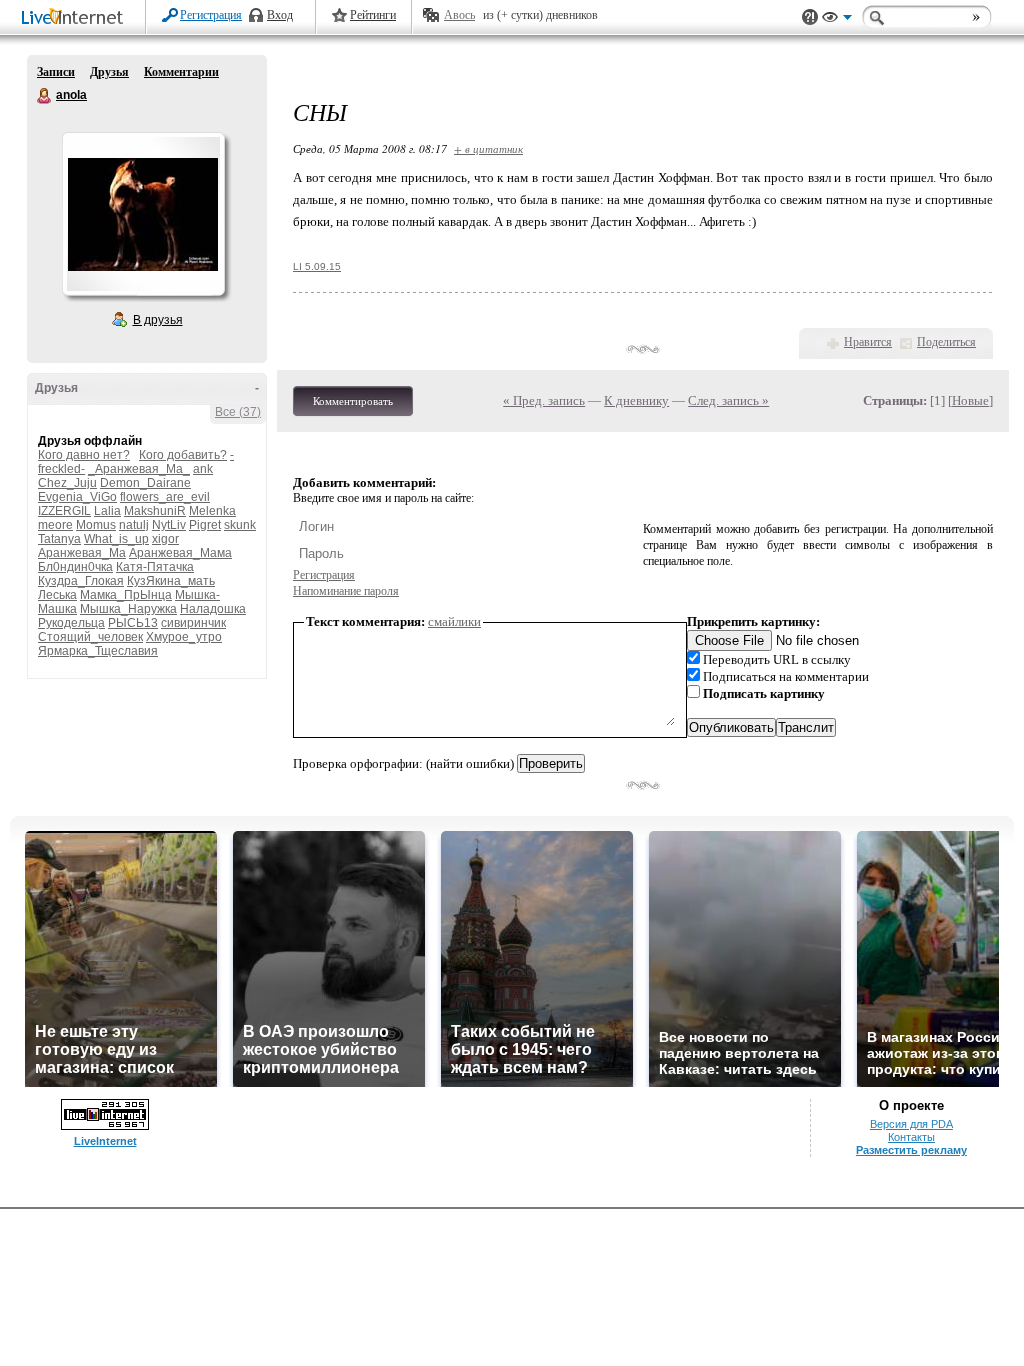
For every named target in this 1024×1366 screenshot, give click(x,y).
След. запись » (728, 400)
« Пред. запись (544, 400)
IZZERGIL (64, 511)
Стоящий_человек (90, 637)
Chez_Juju (67, 483)
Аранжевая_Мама (180, 553)
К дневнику (636, 400)
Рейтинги (373, 15)
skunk (240, 525)
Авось (459, 15)
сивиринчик (193, 623)
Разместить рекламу (911, 1150)
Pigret (205, 525)
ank (203, 469)
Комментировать (353, 401)
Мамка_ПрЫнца (126, 595)
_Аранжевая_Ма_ (139, 469)
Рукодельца (71, 623)
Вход (280, 15)
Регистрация (211, 15)
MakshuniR (155, 511)
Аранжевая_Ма (82, 553)
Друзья (109, 72)
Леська (57, 595)
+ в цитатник (488, 148)
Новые (970, 400)
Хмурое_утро (184, 637)
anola (45, 96)
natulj (134, 525)
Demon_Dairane (145, 483)
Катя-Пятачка (155, 567)
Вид (837, 20)
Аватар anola (143, 214)
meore (55, 525)
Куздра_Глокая (81, 581)
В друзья (158, 320)
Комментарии (181, 72)
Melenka (212, 511)
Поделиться (946, 342)
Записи (56, 72)
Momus (96, 525)
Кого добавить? (183, 455)
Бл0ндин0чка (75, 567)
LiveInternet (76, 18)
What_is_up (116, 539)
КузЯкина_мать (171, 581)
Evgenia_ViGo (77, 497)
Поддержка (810, 17)
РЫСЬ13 (133, 623)
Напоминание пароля (346, 591)
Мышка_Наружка (128, 609)
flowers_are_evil (165, 497)
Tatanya (59, 539)
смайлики (454, 621)
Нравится (868, 342)
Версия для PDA (911, 1124)
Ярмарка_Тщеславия (98, 651)
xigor (165, 539)
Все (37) (238, 412)
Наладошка (213, 609)
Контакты (911, 1137)
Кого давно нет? (84, 455)
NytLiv (169, 525)
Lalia (107, 511)
